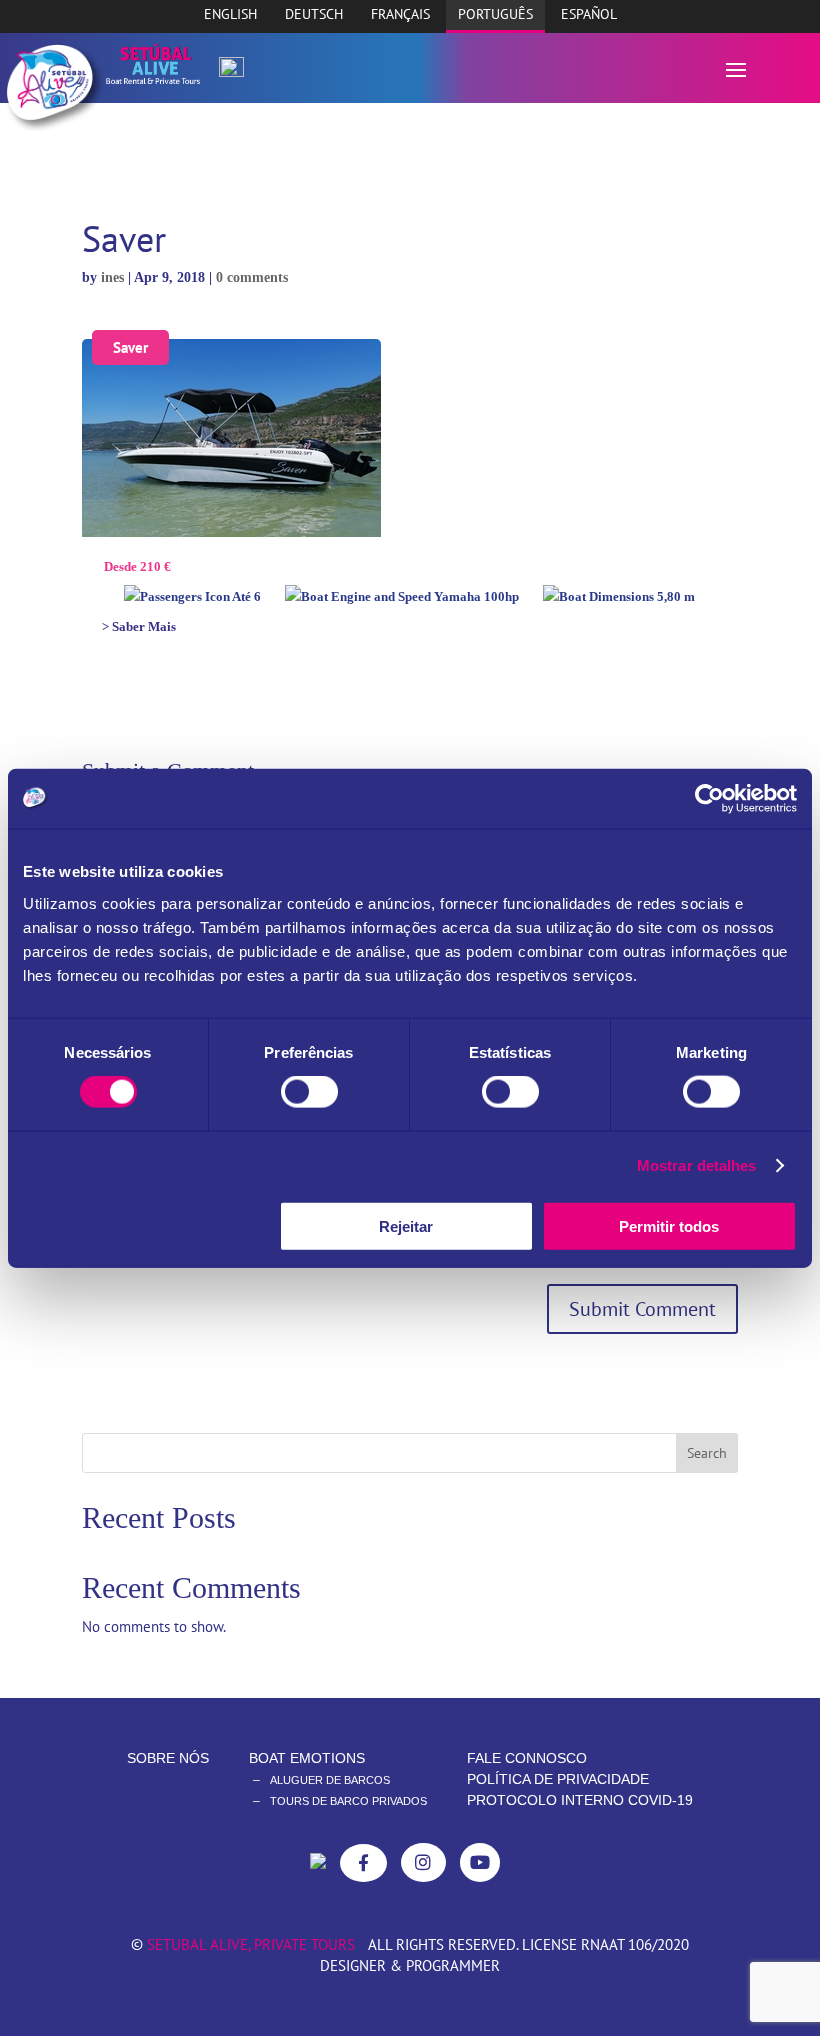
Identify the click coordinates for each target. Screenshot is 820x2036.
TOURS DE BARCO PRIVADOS (348, 1801)
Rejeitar (406, 1225)
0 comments (252, 277)
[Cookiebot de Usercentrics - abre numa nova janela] (709, 799)
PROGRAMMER (453, 1965)
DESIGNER (353, 1965)
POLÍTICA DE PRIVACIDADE (558, 1779)
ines (112, 277)
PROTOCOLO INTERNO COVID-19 (580, 1800)
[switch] (309, 1092)
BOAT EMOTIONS (307, 1758)
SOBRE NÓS (168, 1758)
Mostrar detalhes (697, 1165)
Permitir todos (669, 1225)
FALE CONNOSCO (527, 1758)
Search (707, 1453)
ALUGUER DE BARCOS (330, 1780)
